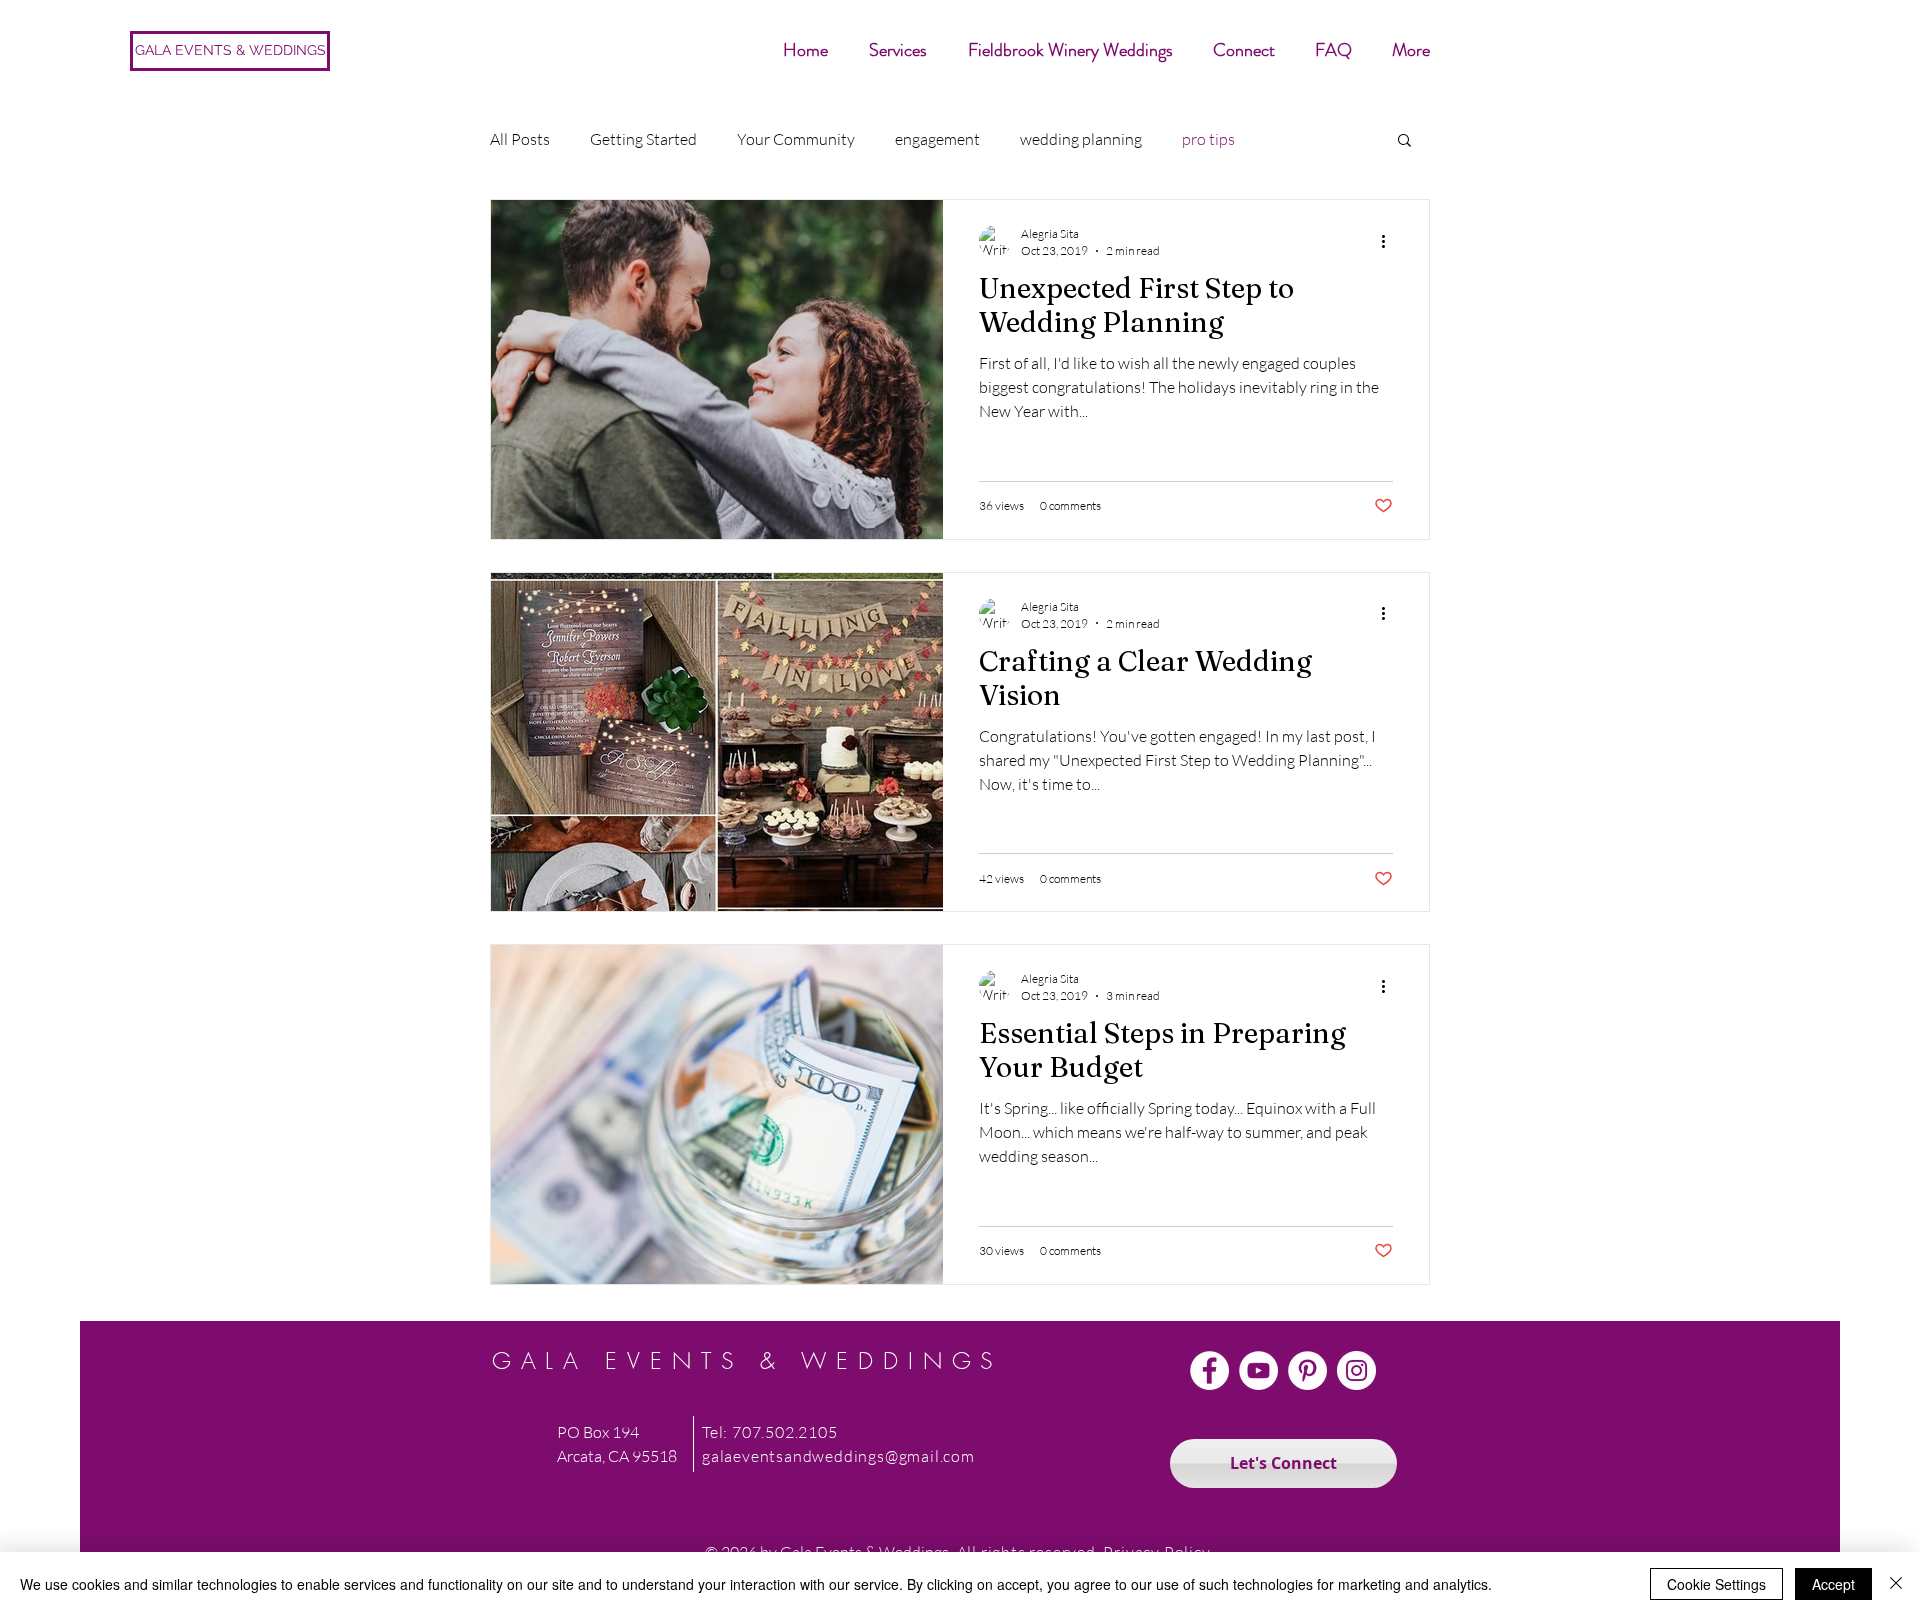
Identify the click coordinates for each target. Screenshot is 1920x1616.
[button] (1404, 141)
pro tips (1208, 139)
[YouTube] (1258, 1370)
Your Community (796, 139)
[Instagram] (1356, 1370)
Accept (1833, 1584)
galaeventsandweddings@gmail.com (838, 1456)
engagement (937, 139)
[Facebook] (1209, 1370)
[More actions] (1390, 241)
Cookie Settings (1716, 1584)
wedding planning (1081, 139)
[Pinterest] (1307, 1370)
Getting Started (643, 139)
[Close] (1896, 1584)
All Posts (520, 139)
